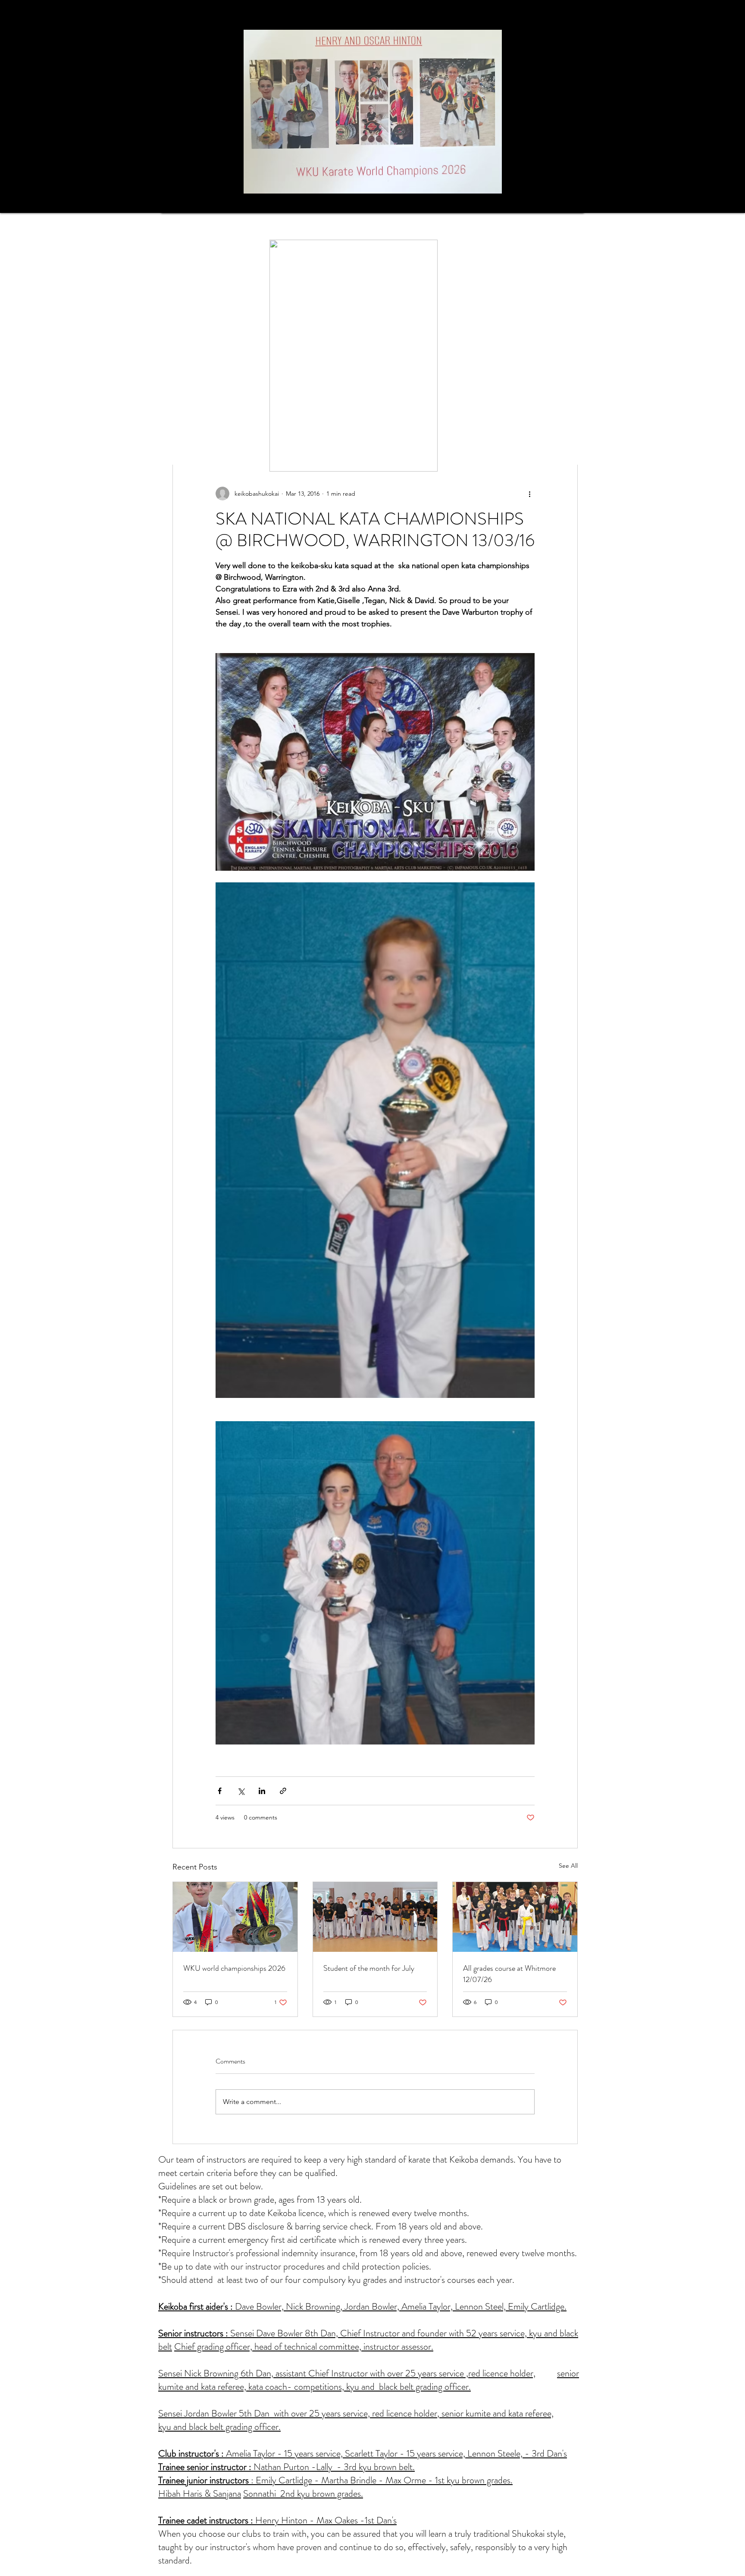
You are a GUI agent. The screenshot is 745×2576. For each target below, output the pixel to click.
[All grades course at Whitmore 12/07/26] (515, 1917)
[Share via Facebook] (220, 1791)
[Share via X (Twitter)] (241, 1791)
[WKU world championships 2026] (235, 1917)
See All (568, 1866)
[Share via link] (283, 1791)
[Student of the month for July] (375, 1917)
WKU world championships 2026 (234, 1968)
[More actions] (529, 494)
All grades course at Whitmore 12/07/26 (509, 1974)
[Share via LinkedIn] (262, 1791)
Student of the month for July (369, 1968)
